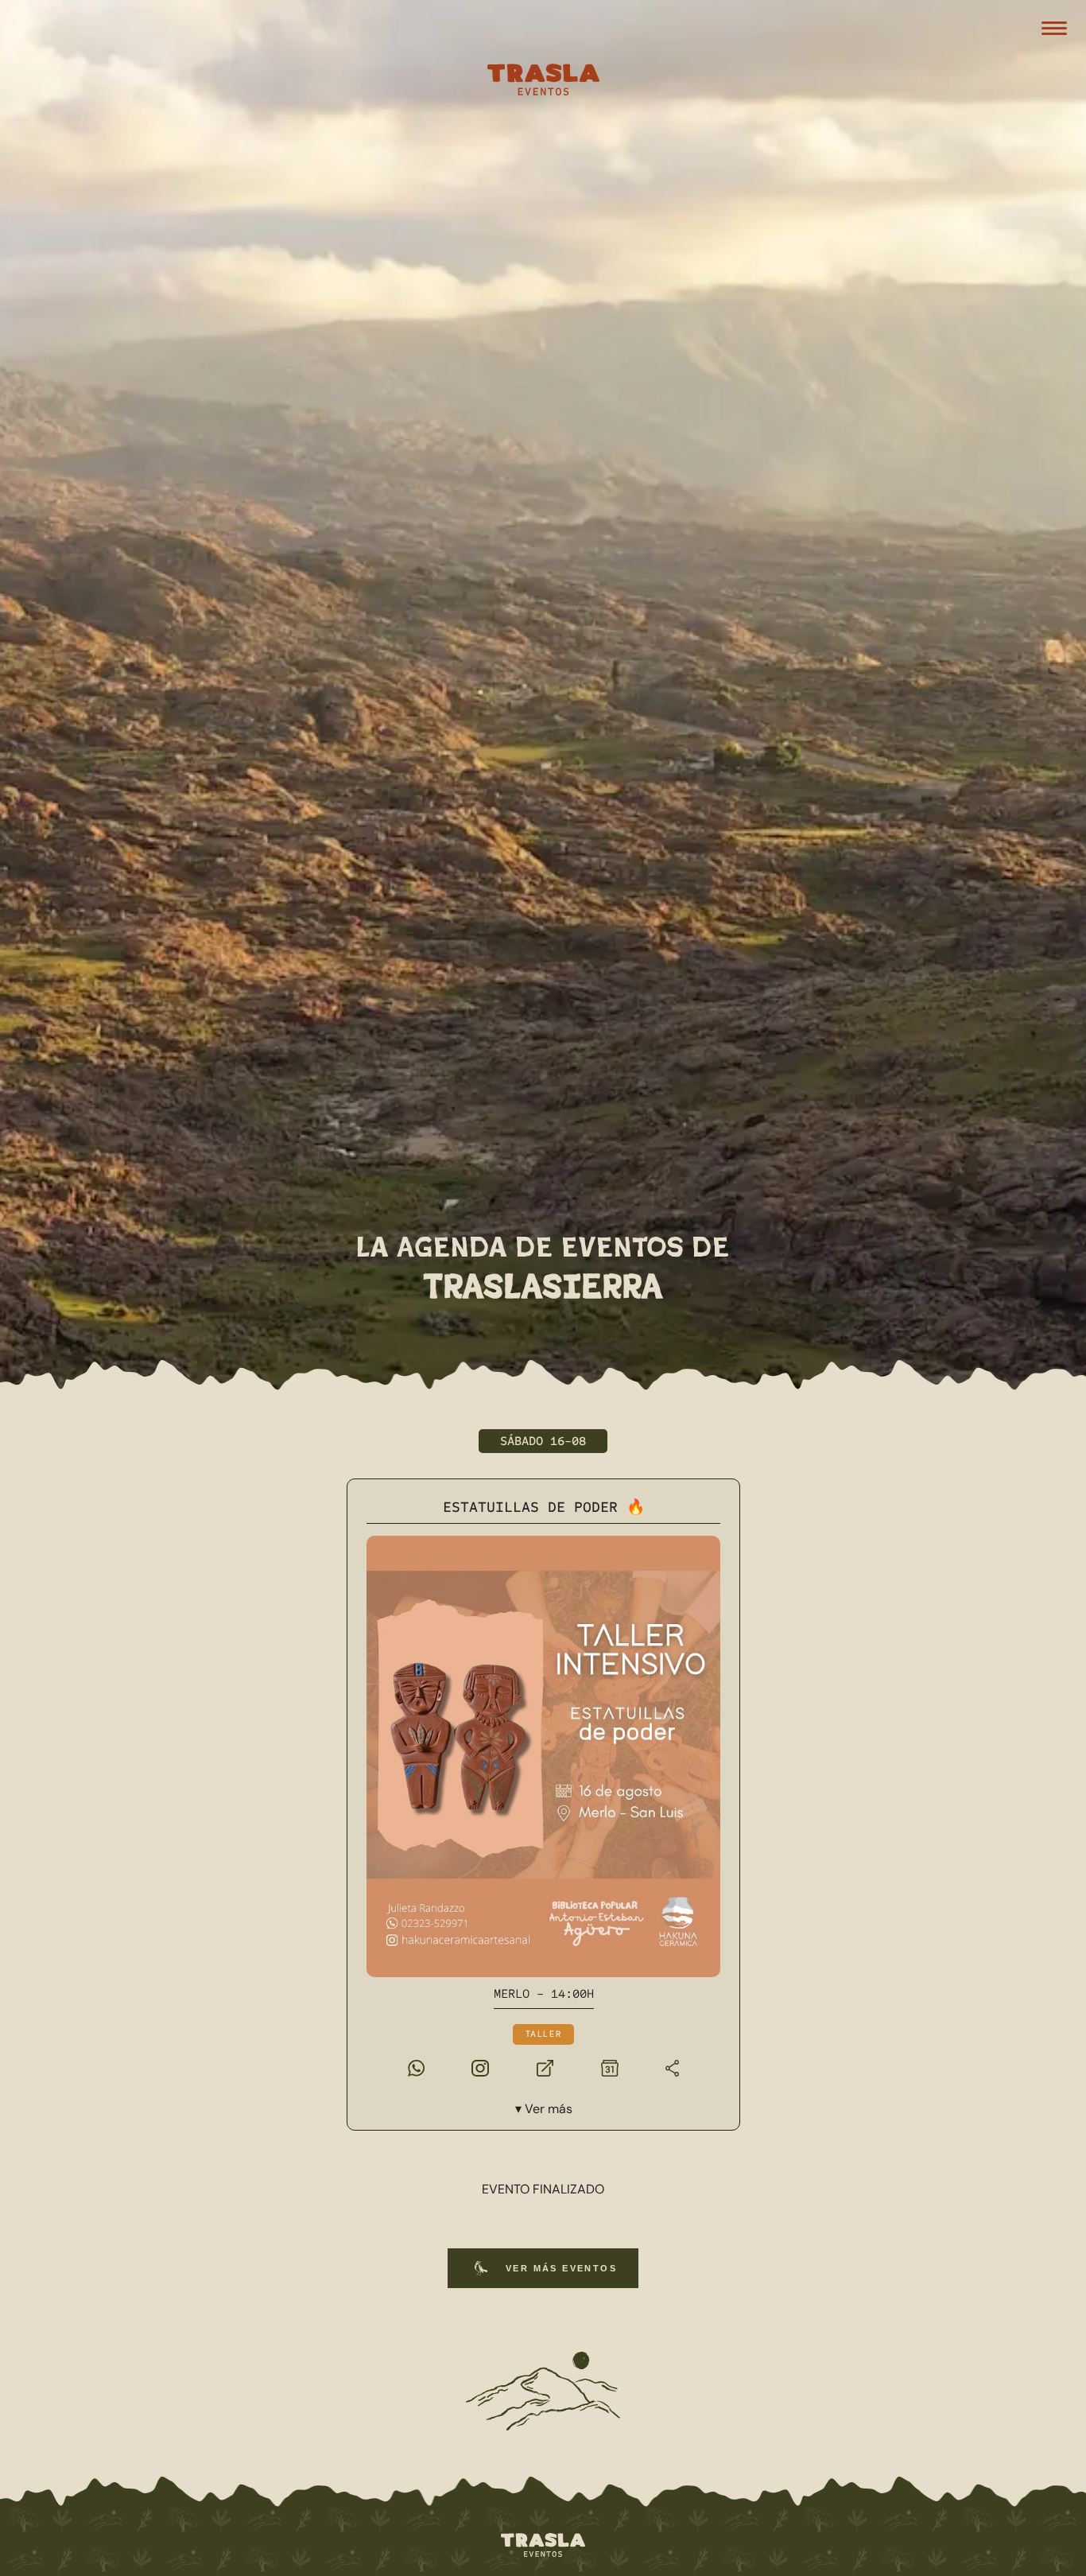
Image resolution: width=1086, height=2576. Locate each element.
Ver (548, 2109)
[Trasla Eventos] (543, 82)
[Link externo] (544, 2066)
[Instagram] (480, 2066)
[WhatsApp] (415, 2066)
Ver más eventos (561, 2268)
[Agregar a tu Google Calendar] (609, 2066)
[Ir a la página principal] (543, 2546)
